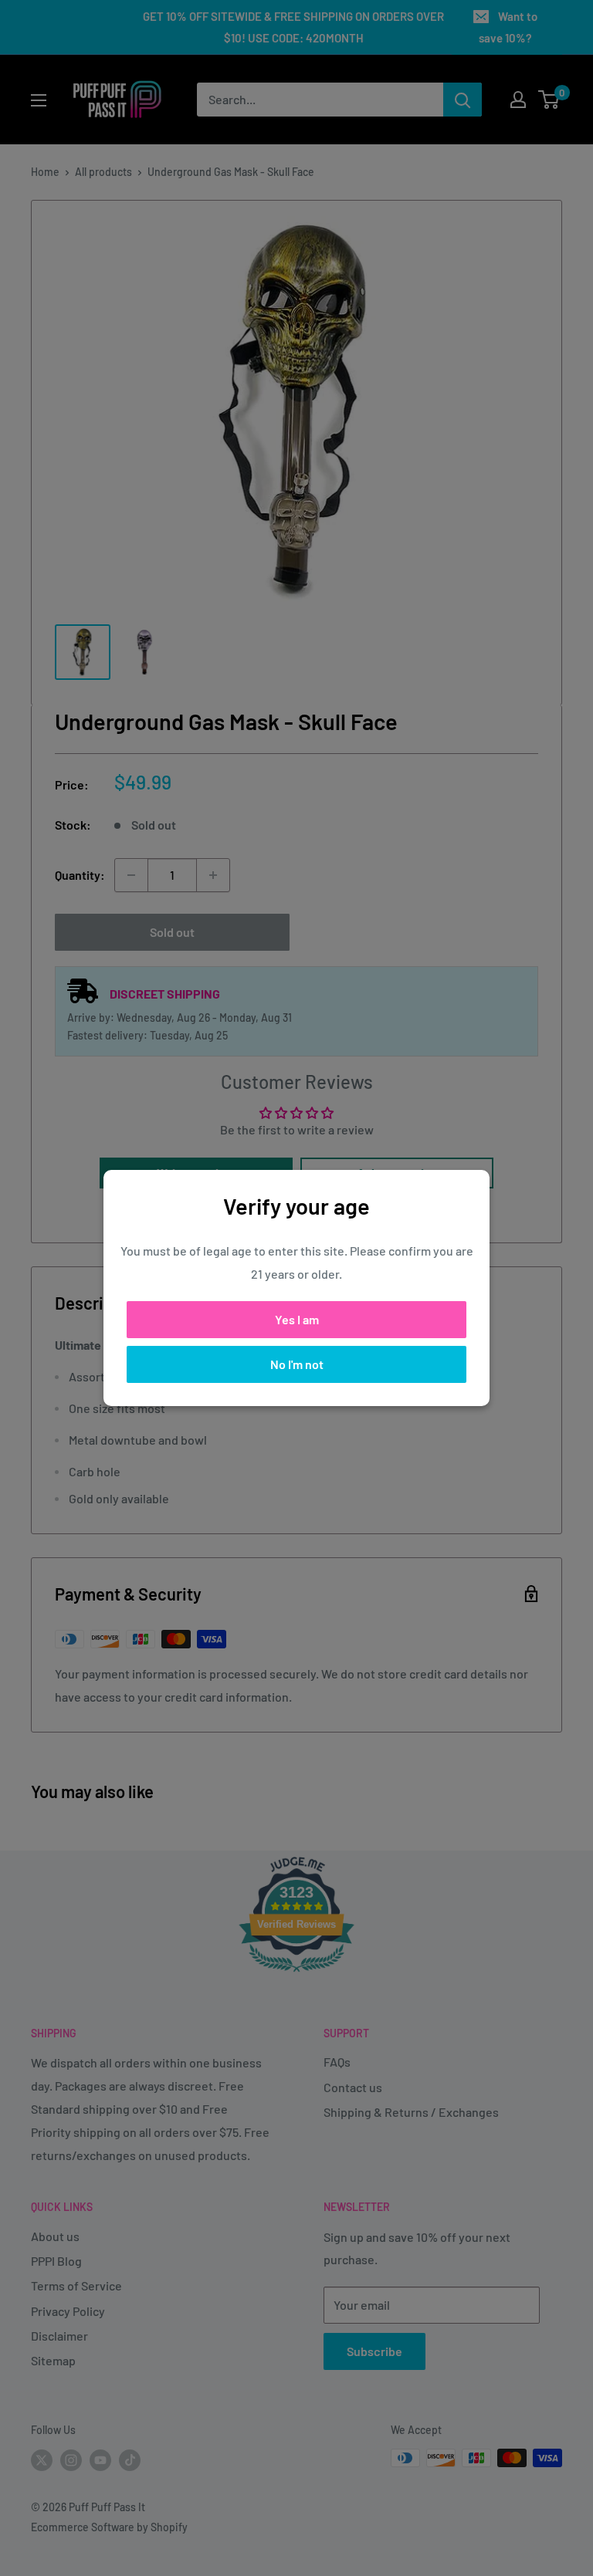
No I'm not (297, 1364)
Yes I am (297, 1319)
